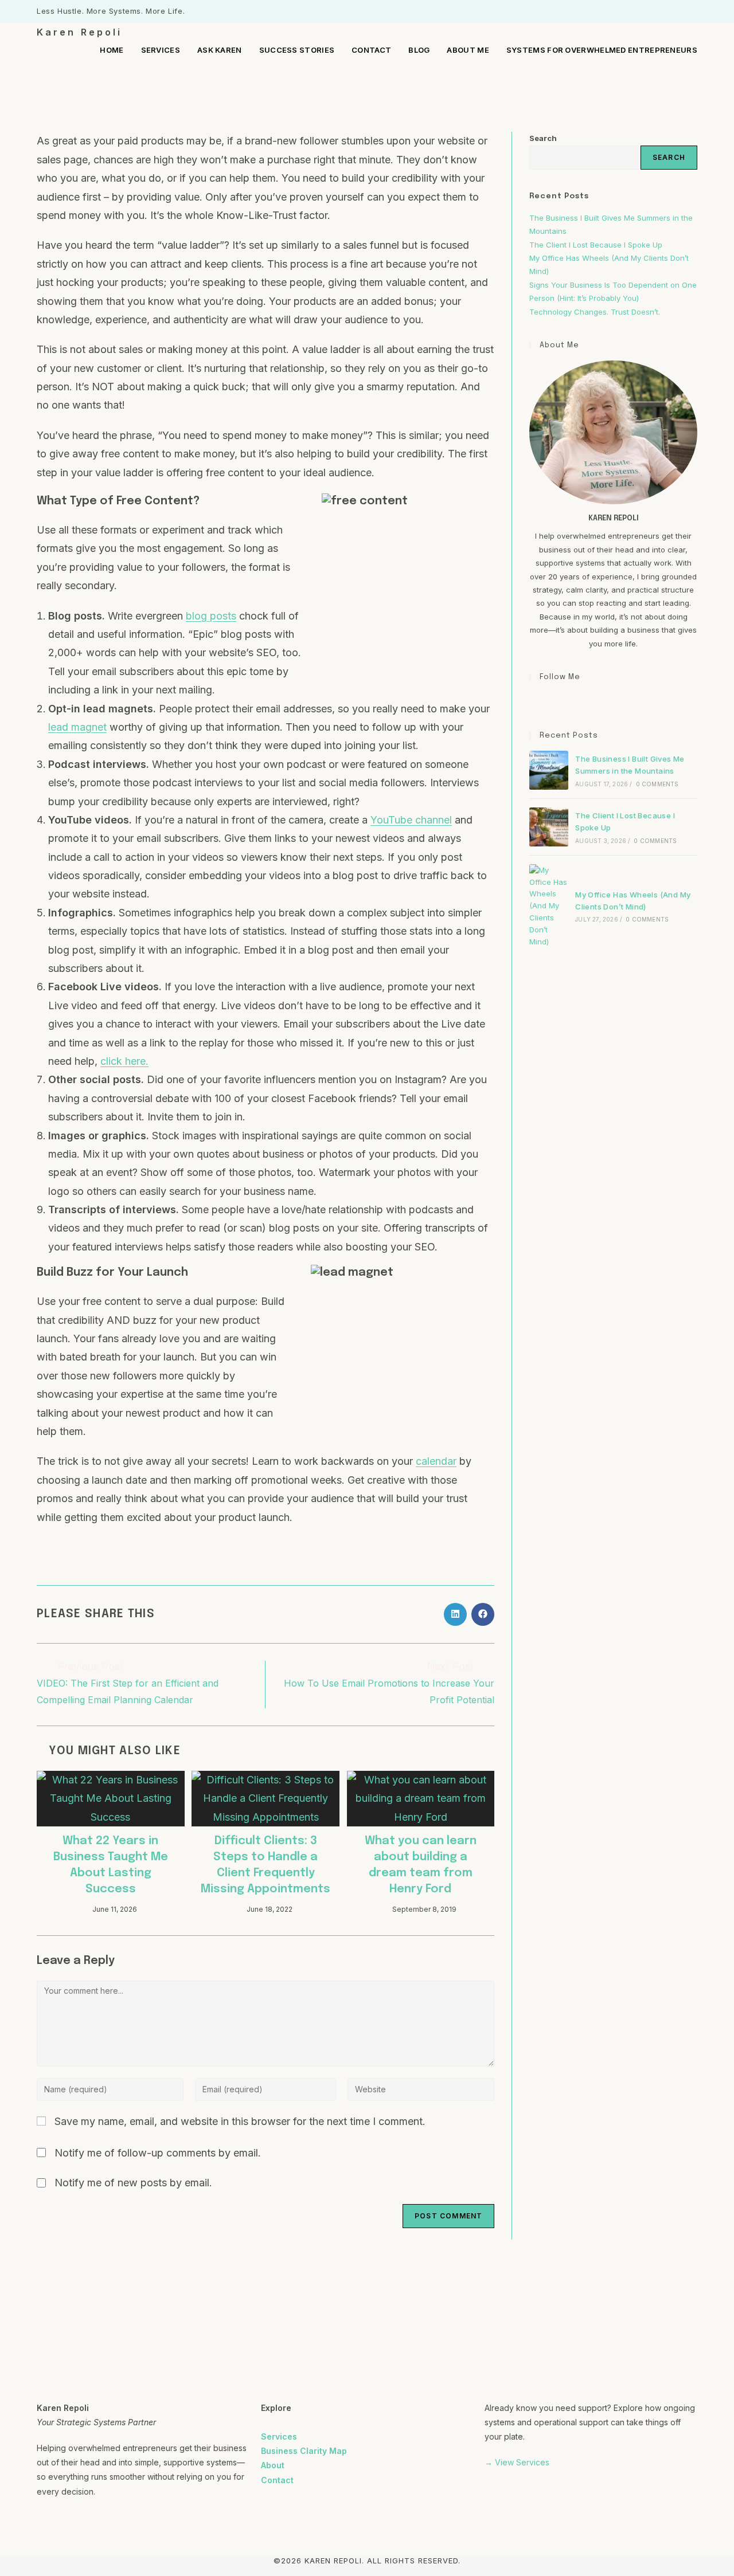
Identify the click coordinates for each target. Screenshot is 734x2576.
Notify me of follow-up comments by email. (158, 2153)
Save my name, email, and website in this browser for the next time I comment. (240, 2121)
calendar (436, 1461)
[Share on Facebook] (483, 1614)
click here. (124, 1061)
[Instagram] (550, 701)
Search (543, 138)
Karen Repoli (79, 32)
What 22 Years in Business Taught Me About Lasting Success (111, 1865)
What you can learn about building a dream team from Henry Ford (421, 1865)
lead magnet (77, 727)
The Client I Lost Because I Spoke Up (596, 245)
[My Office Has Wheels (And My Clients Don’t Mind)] (549, 906)
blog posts (211, 616)
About (273, 2465)
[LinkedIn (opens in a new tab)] (692, 11)
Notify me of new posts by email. (133, 2183)
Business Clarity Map (304, 2451)
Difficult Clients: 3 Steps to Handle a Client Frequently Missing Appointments (266, 1865)
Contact (277, 2480)
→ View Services (517, 2462)
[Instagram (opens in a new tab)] (681, 11)
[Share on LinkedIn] (455, 1614)
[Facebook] (536, 701)
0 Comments (657, 784)
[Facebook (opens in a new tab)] (668, 11)
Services (279, 2436)
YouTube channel (411, 820)
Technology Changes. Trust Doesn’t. (596, 312)
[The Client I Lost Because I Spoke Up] (549, 827)
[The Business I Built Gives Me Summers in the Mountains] (549, 770)
